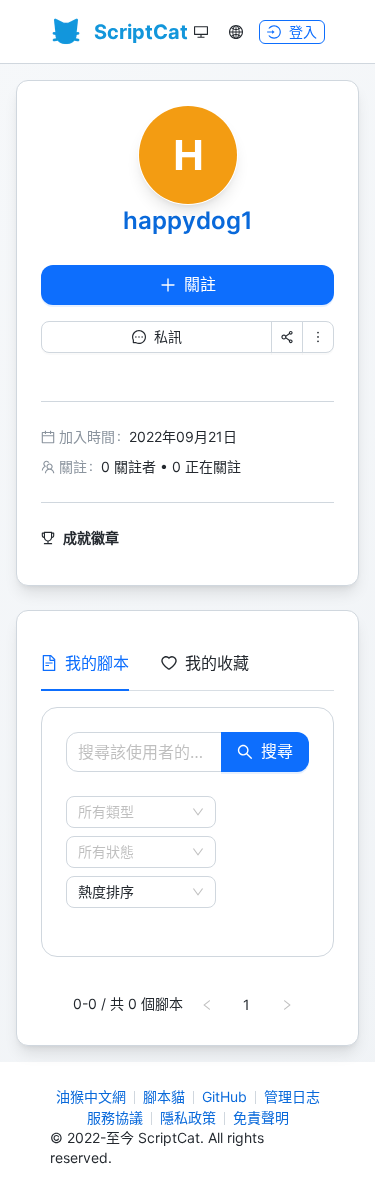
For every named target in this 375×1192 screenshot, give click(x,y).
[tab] (85, 663)
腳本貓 (164, 1096)
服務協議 (115, 1117)
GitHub (224, 1096)
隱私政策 (188, 1117)
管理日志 (292, 1096)
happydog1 (188, 220)
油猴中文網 (91, 1096)
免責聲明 (261, 1117)
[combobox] (132, 812)
